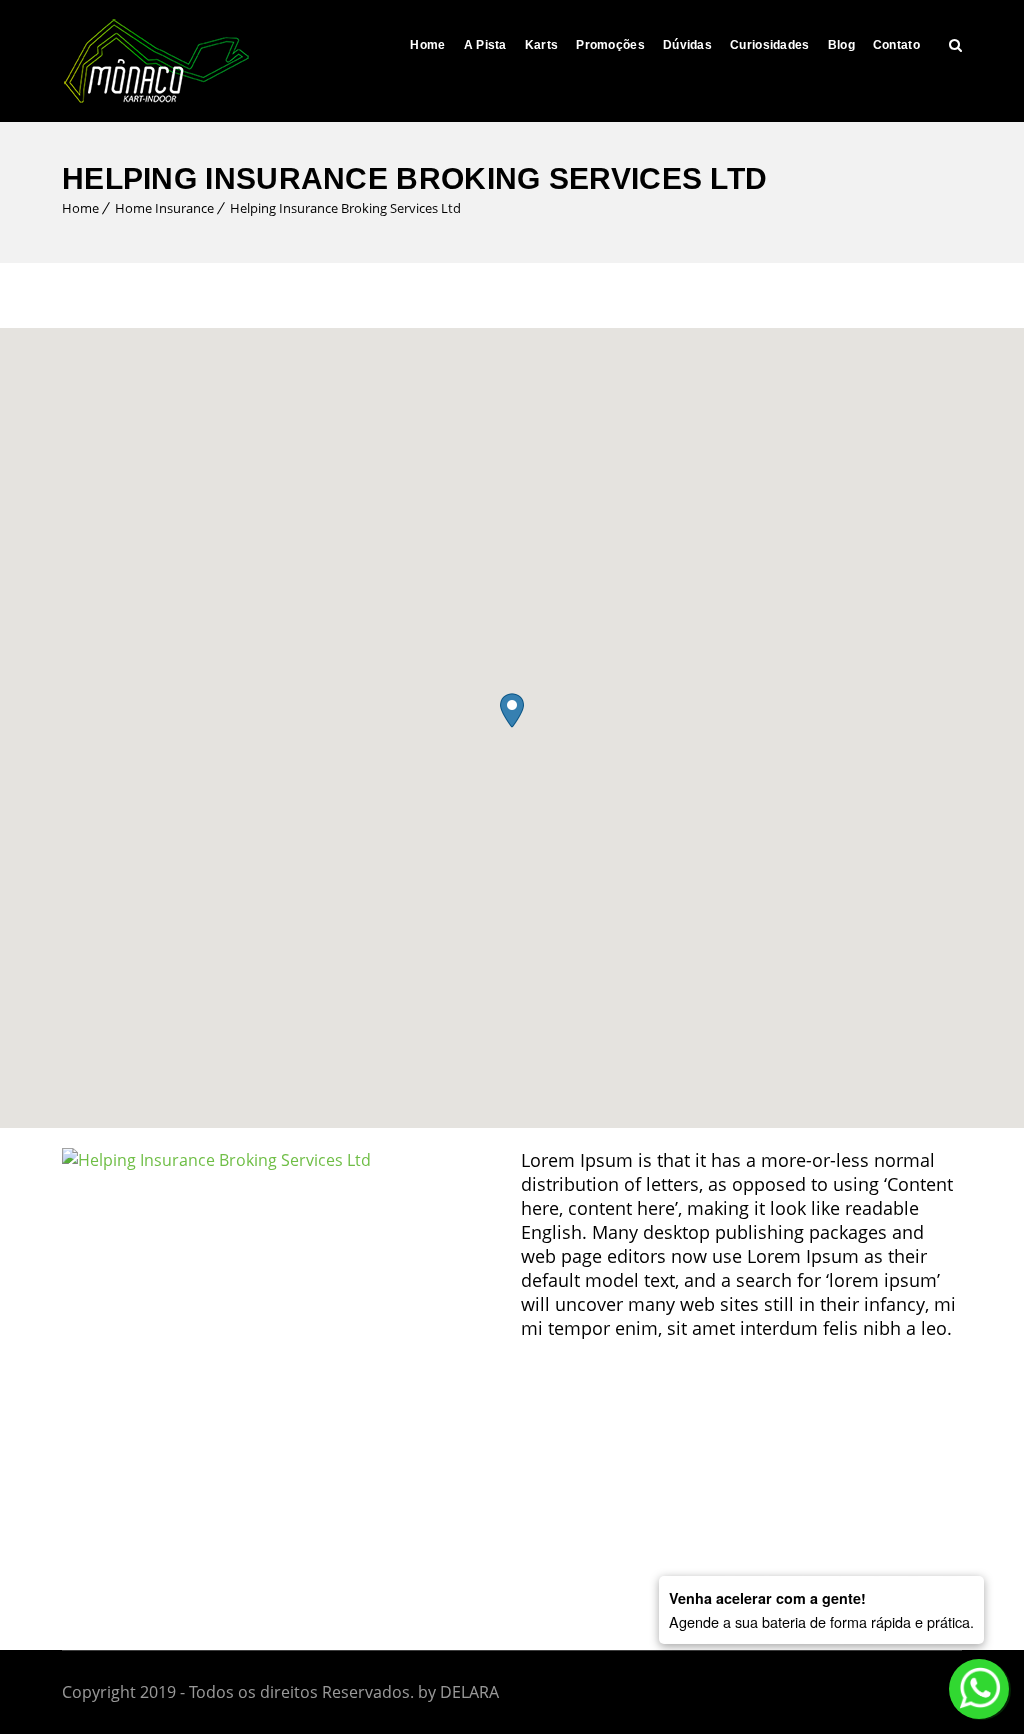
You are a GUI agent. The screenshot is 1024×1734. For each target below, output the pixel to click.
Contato (896, 45)
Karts (542, 45)
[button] (512, 710)
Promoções (610, 45)
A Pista (485, 45)
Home (427, 45)
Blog (841, 45)
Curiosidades (770, 45)
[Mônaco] (157, 61)
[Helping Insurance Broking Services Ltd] (216, 1160)
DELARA (469, 1692)
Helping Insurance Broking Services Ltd (345, 208)
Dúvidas (687, 45)
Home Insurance (164, 208)
